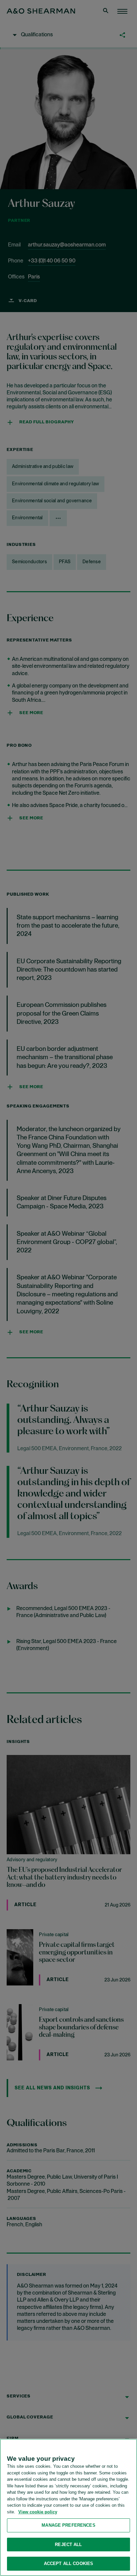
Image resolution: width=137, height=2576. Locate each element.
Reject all (68, 2545)
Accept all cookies (68, 2564)
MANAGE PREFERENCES (68, 2525)
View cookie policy (38, 2512)
